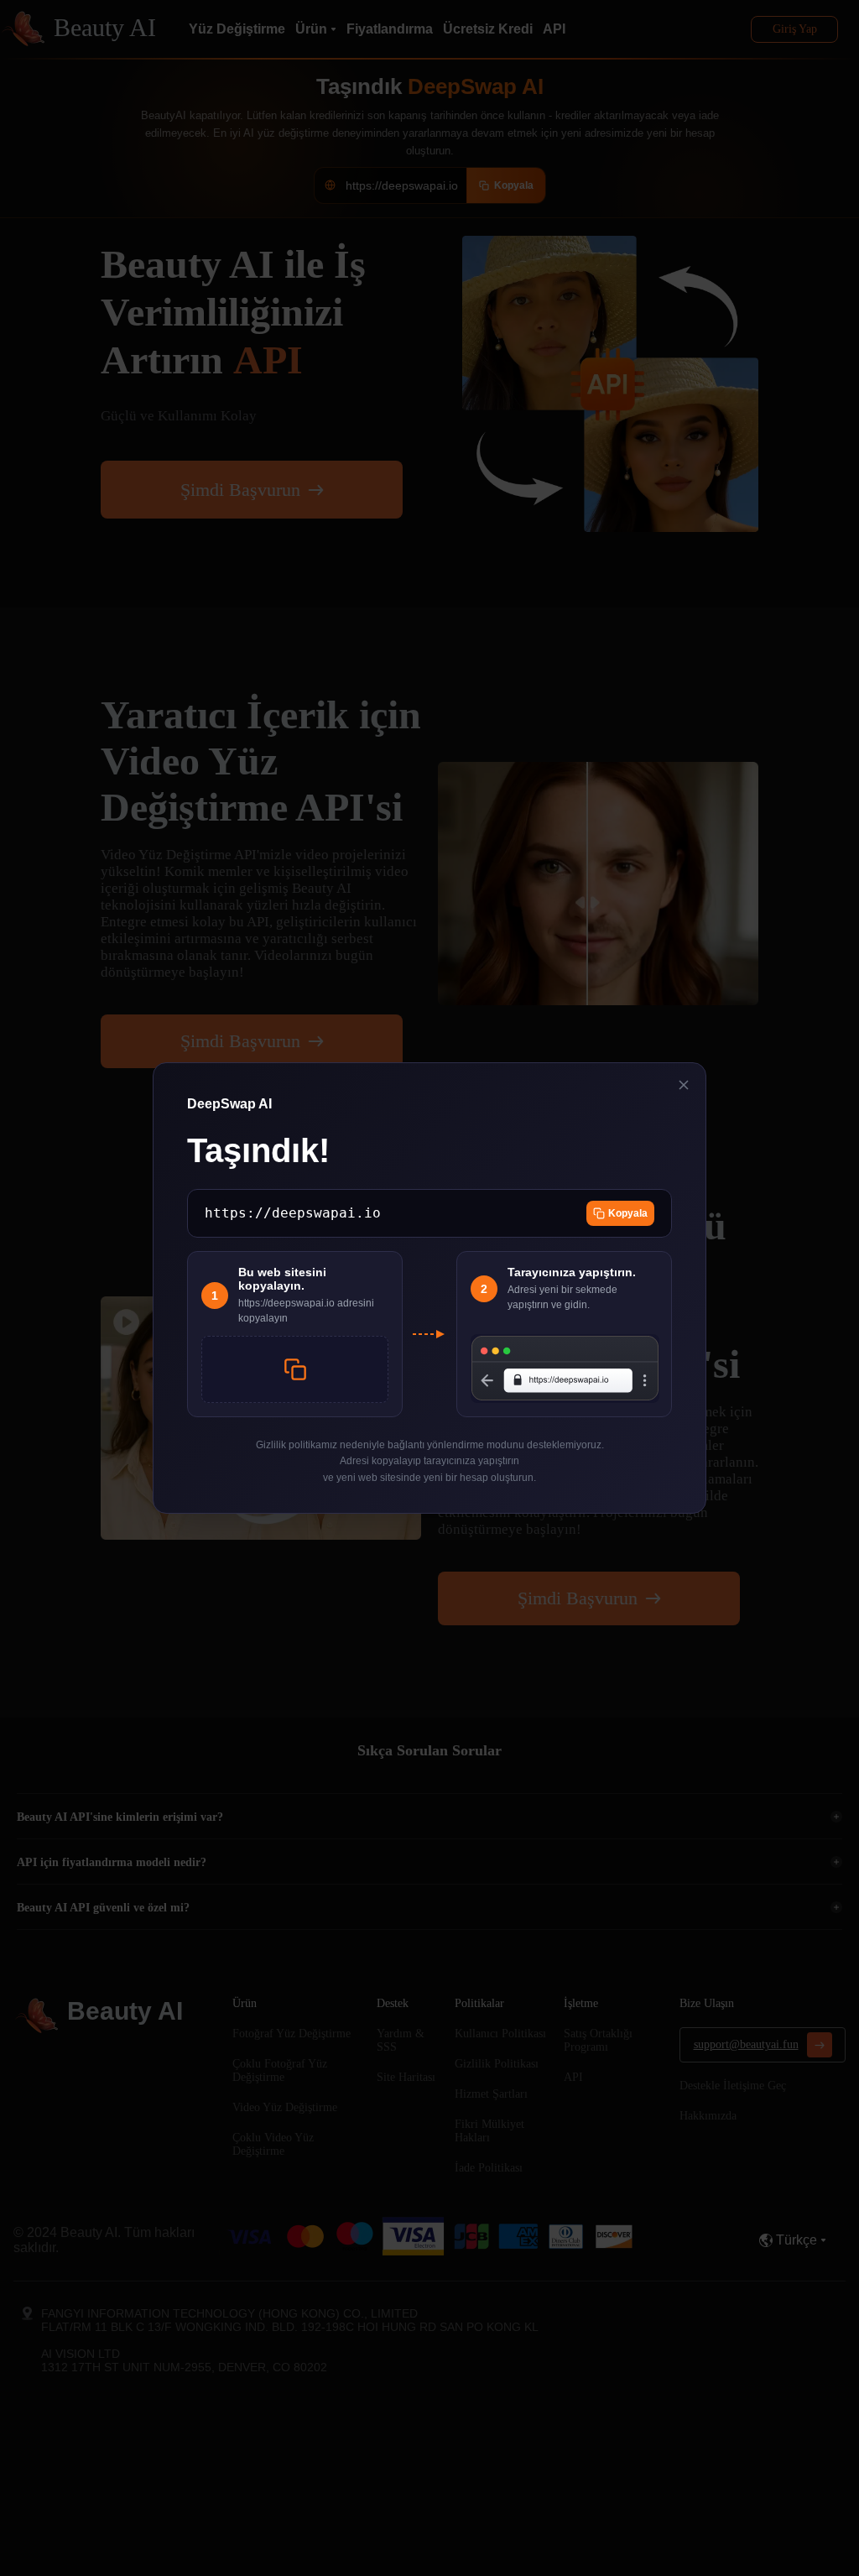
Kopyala (628, 1213)
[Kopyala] (295, 1369)
